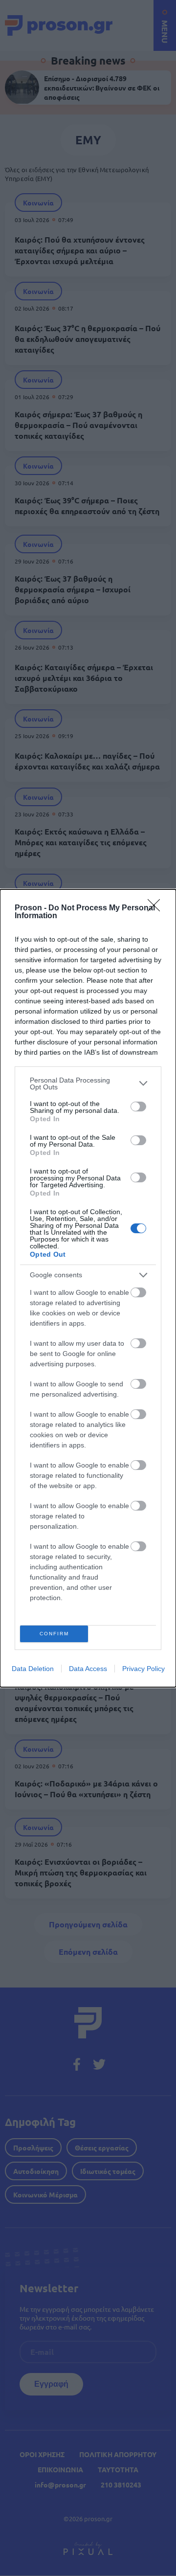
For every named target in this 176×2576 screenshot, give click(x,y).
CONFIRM (54, 1634)
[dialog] (88, 1288)
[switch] (138, 1107)
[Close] (157, 908)
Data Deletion (33, 1669)
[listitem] (88, 1084)
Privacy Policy (143, 1669)
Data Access (88, 1669)
